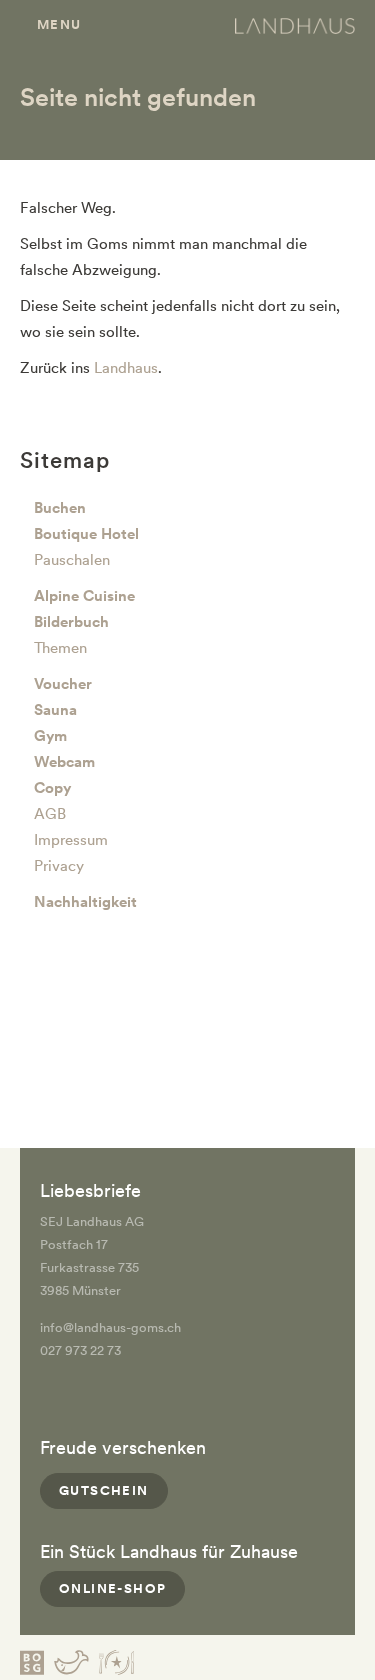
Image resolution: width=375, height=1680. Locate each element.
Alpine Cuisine (84, 596)
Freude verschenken (123, 1447)
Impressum (71, 840)
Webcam (64, 762)
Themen (60, 648)
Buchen (60, 508)
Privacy (59, 866)
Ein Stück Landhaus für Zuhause (169, 1551)
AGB (50, 814)
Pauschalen (72, 560)
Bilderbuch (71, 622)
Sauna (55, 710)
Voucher (63, 684)
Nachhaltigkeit (85, 902)
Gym (50, 736)
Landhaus (126, 368)
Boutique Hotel (86, 534)
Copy (52, 788)
